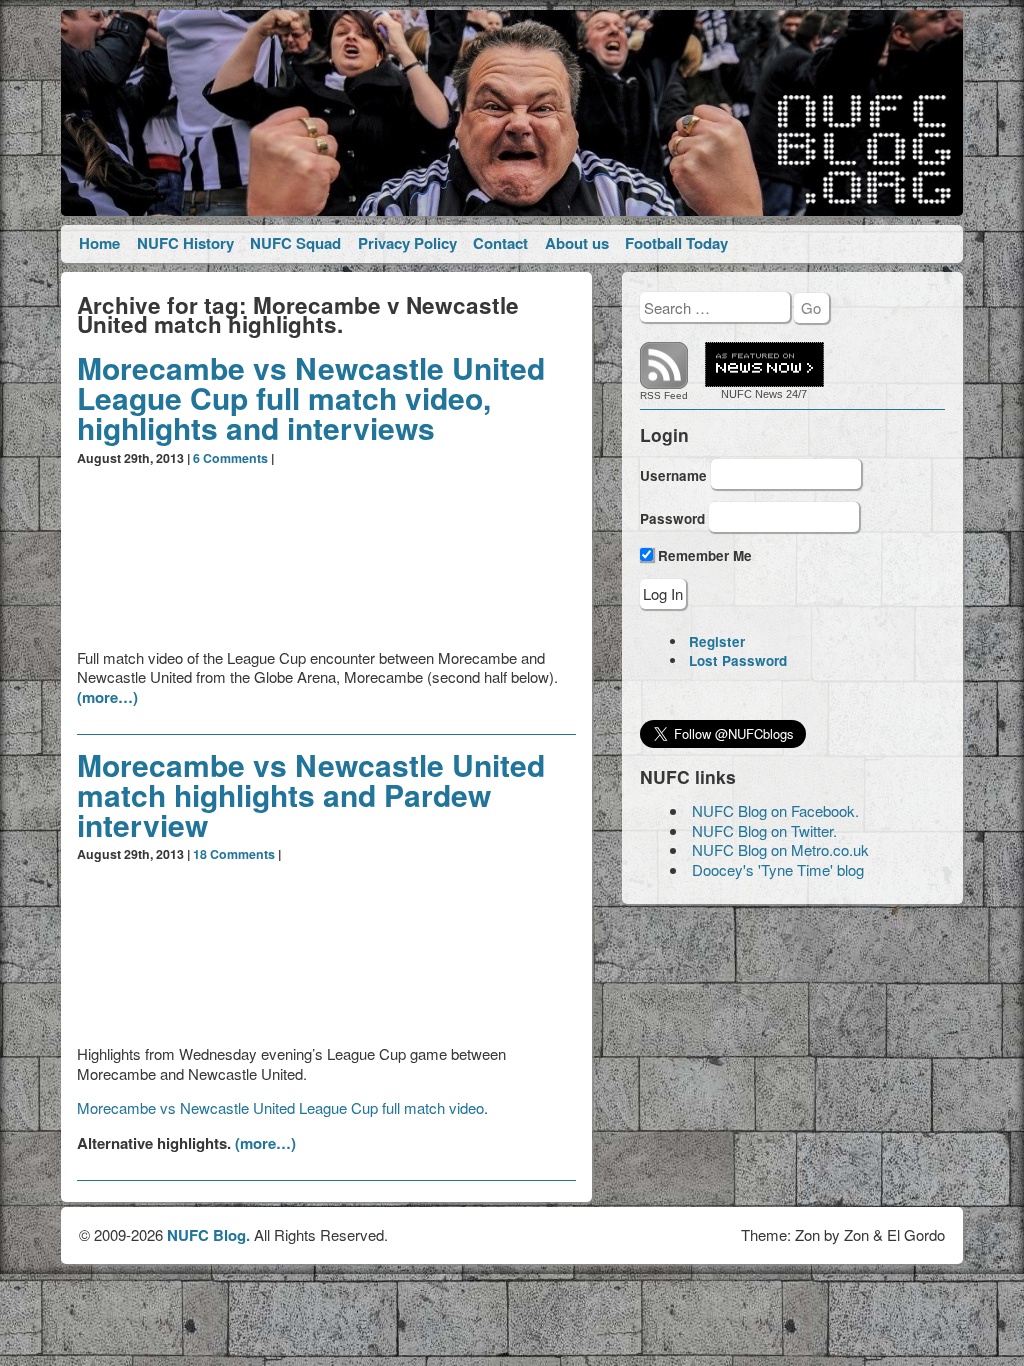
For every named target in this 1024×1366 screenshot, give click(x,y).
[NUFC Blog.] (511, 113)
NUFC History (185, 243)
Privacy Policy (407, 243)
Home (99, 243)
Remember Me (703, 555)
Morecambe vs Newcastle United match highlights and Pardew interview (311, 794)
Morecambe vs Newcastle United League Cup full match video (280, 1107)
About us (577, 243)
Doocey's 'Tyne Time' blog (778, 869)
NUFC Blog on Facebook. (775, 810)
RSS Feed (664, 395)
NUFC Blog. (208, 1235)
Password (672, 518)
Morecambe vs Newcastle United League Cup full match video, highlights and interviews (311, 397)
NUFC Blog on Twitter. (764, 830)
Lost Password (738, 660)
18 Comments (234, 854)
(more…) (107, 697)
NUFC (736, 394)
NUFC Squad (295, 243)
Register (717, 641)
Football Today (676, 243)
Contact (500, 243)
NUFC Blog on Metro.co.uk (780, 849)
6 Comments (230, 458)
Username (673, 474)
